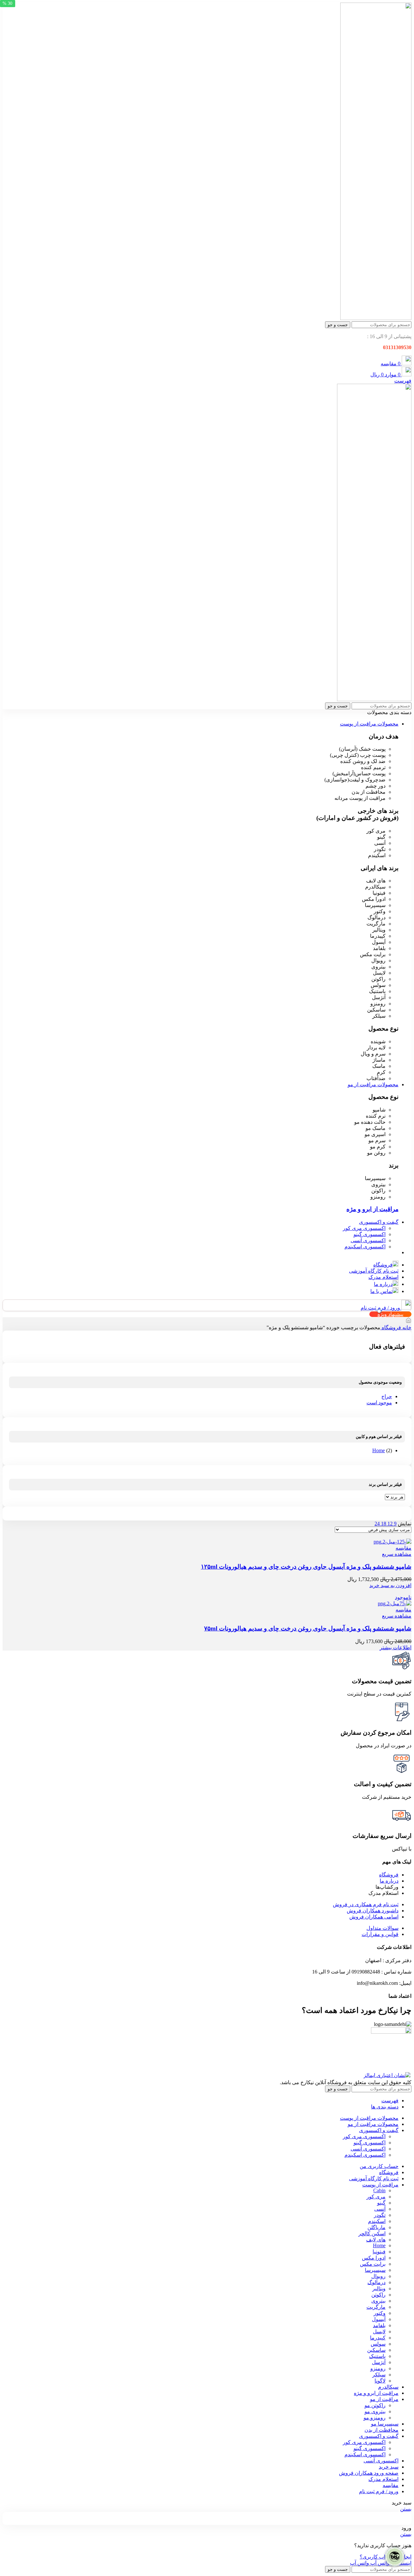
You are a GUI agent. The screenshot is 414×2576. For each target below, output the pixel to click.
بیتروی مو (375, 2411)
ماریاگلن (376, 2227)
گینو (381, 2203)
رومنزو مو (375, 2418)
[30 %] (390, 1539)
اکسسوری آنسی (368, 1240)
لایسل (379, 2332)
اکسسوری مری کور (364, 1228)
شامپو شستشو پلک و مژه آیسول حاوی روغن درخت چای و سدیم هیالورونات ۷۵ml (308, 1628)
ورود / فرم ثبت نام (379, 2491)
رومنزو (378, 2368)
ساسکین (376, 2350)
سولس (378, 2344)
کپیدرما (378, 2338)
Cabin (379, 2190)
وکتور (380, 2313)
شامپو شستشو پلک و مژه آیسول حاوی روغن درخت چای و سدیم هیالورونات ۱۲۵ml (306, 1567)
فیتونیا (379, 2252)
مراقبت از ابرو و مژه (372, 1209)
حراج (387, 1396)
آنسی (380, 2209)
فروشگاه (391, 1327)
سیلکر (379, 2375)
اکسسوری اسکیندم (365, 1247)
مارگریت (376, 2307)
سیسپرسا (375, 2270)
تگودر (380, 2215)
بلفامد (379, 2325)
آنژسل (379, 2362)
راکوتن (378, 2295)
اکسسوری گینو (370, 1234)
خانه (406, 1327)
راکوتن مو (375, 2405)
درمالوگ (376, 2282)
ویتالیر (379, 2289)
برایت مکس (373, 2264)
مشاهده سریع (397, 1554)
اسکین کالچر (372, 2233)
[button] (390, 1585)
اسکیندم (377, 2221)
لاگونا (380, 2381)
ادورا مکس (374, 2258)
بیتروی (378, 2301)
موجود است (379, 1403)
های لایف (376, 2240)
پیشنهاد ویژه (390, 1314)
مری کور (376, 2197)
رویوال (378, 2276)
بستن (406, 2509)
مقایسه (391, 2485)
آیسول (379, 2319)
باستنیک (377, 2356)
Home (379, 1450)
